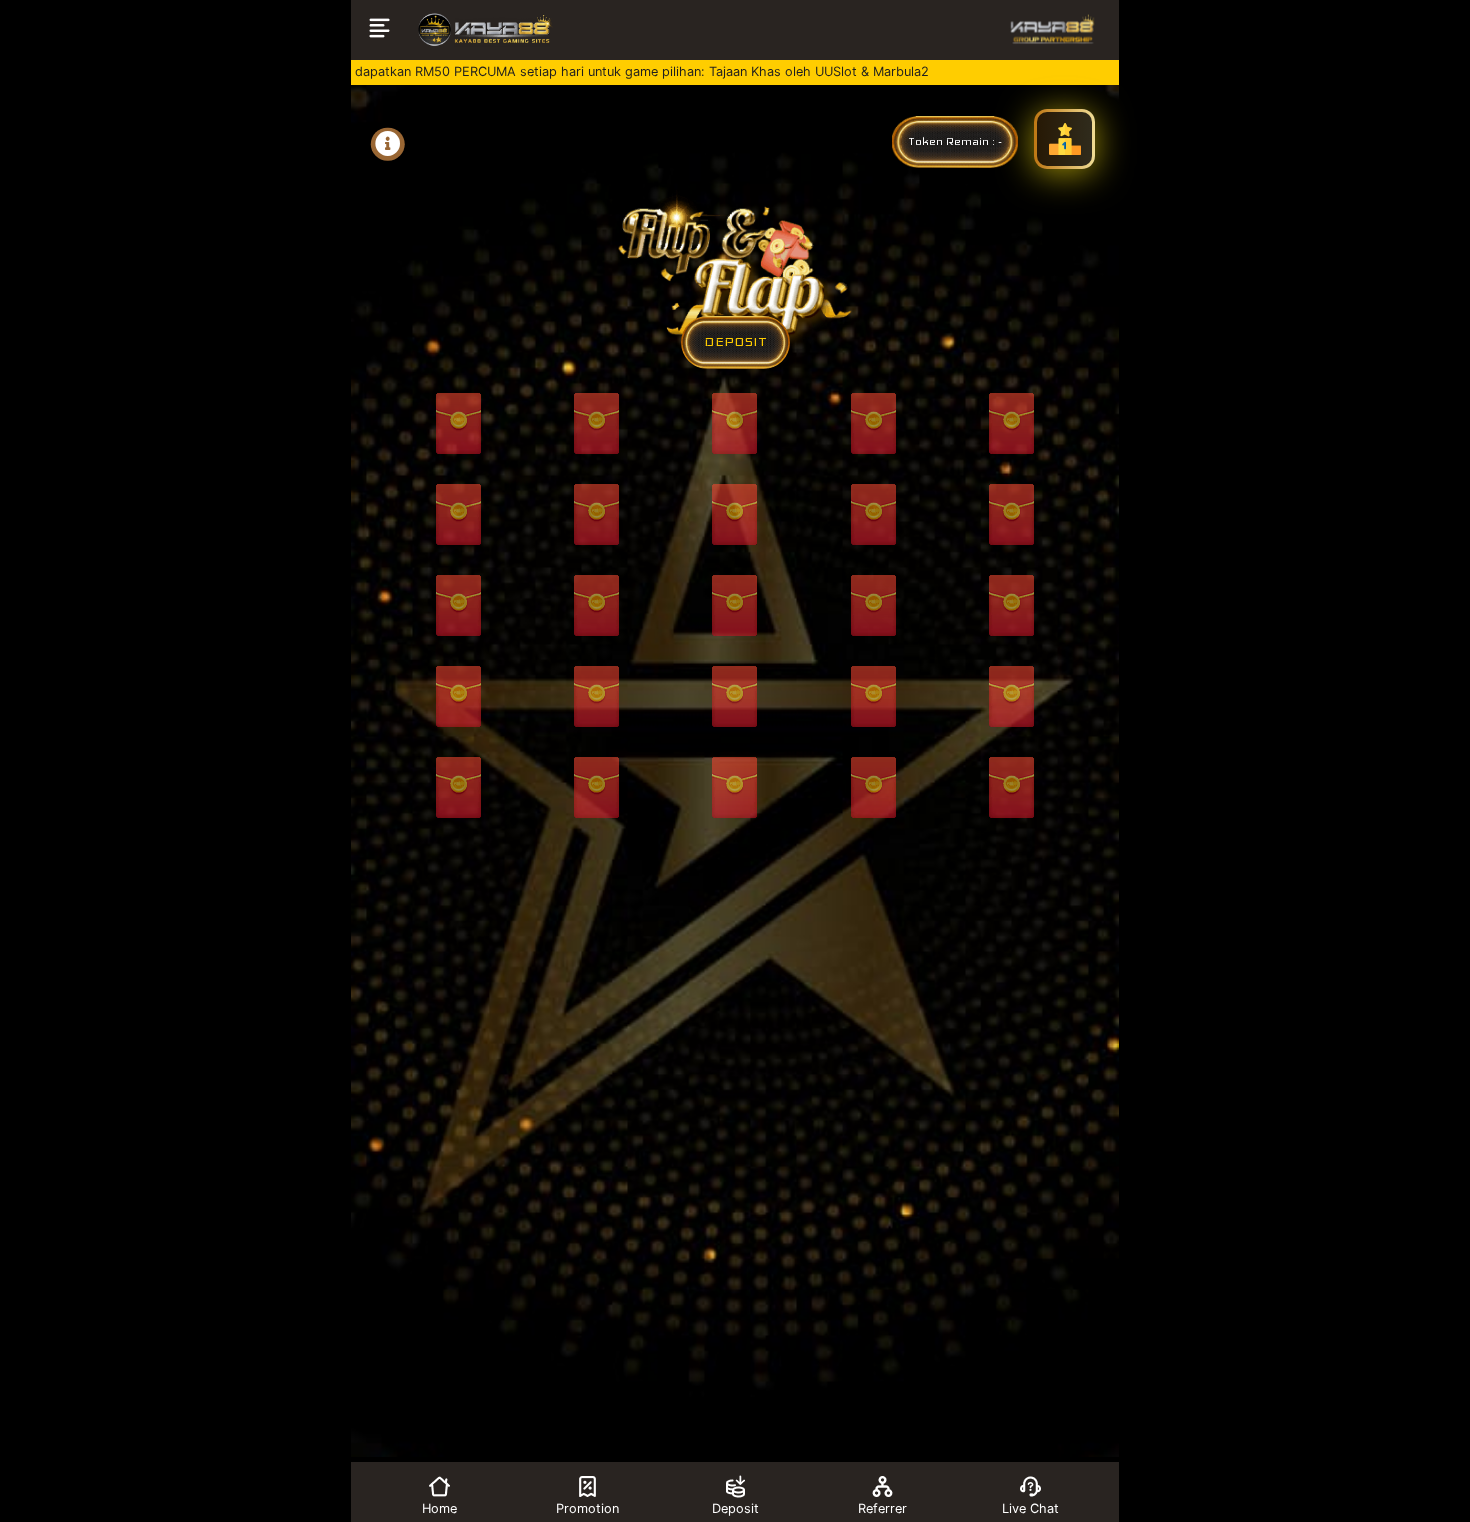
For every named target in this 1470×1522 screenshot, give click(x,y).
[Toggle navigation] (379, 30)
